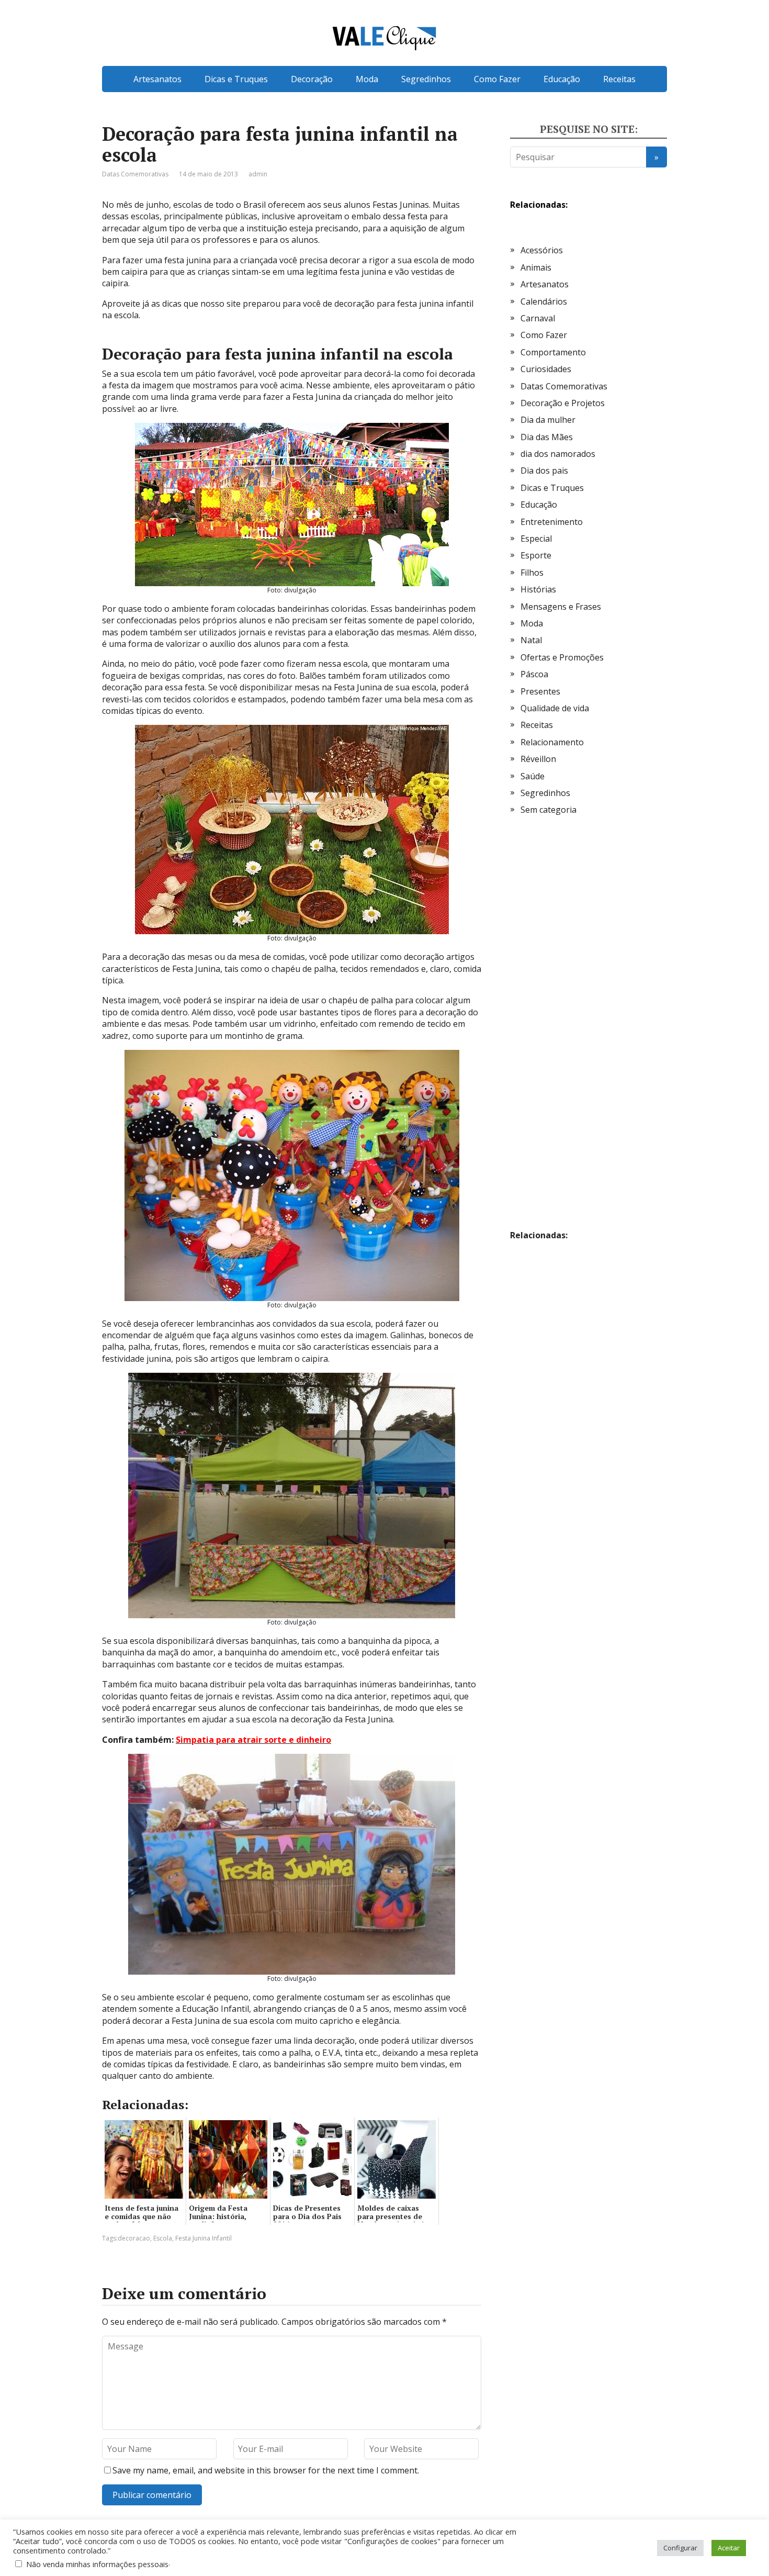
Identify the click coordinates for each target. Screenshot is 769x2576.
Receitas (619, 79)
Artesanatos (157, 79)
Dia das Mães (547, 437)
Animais (536, 267)
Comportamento (553, 352)
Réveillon (538, 759)
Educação (562, 79)
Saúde (533, 776)
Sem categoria (549, 810)
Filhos (532, 573)
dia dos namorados (558, 454)
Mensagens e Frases (561, 607)
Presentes (540, 691)
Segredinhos (426, 79)
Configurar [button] (680, 2548)
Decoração (312, 79)
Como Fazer (497, 79)
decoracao (134, 2238)
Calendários (544, 301)
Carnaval (538, 318)
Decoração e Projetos (563, 403)
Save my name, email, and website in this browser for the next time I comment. (266, 2470)
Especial (536, 539)
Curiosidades (546, 369)
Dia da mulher (548, 420)
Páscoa (534, 674)
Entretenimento (552, 522)
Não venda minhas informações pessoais (97, 2564)
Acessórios (542, 250)
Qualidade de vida (555, 708)
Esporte (536, 555)
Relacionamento (552, 742)
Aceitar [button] (729, 2548)
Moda (367, 79)
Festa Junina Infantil (203, 2238)
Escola (163, 2238)
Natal (531, 640)
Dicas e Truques (236, 79)
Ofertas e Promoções (562, 657)
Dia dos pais (544, 471)
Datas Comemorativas (135, 174)
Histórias (538, 589)
